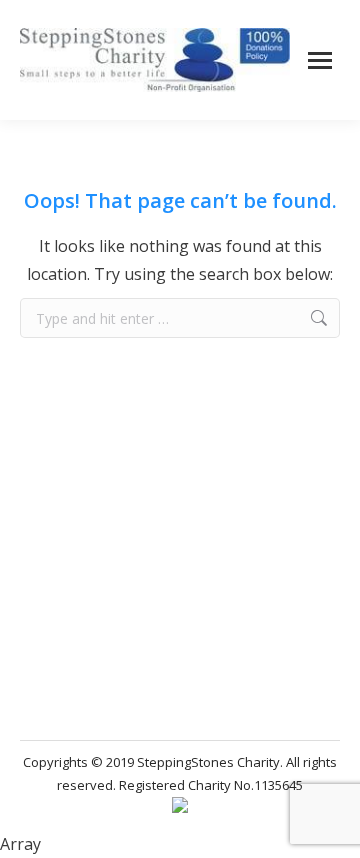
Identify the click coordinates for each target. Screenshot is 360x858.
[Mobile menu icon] (320, 60)
